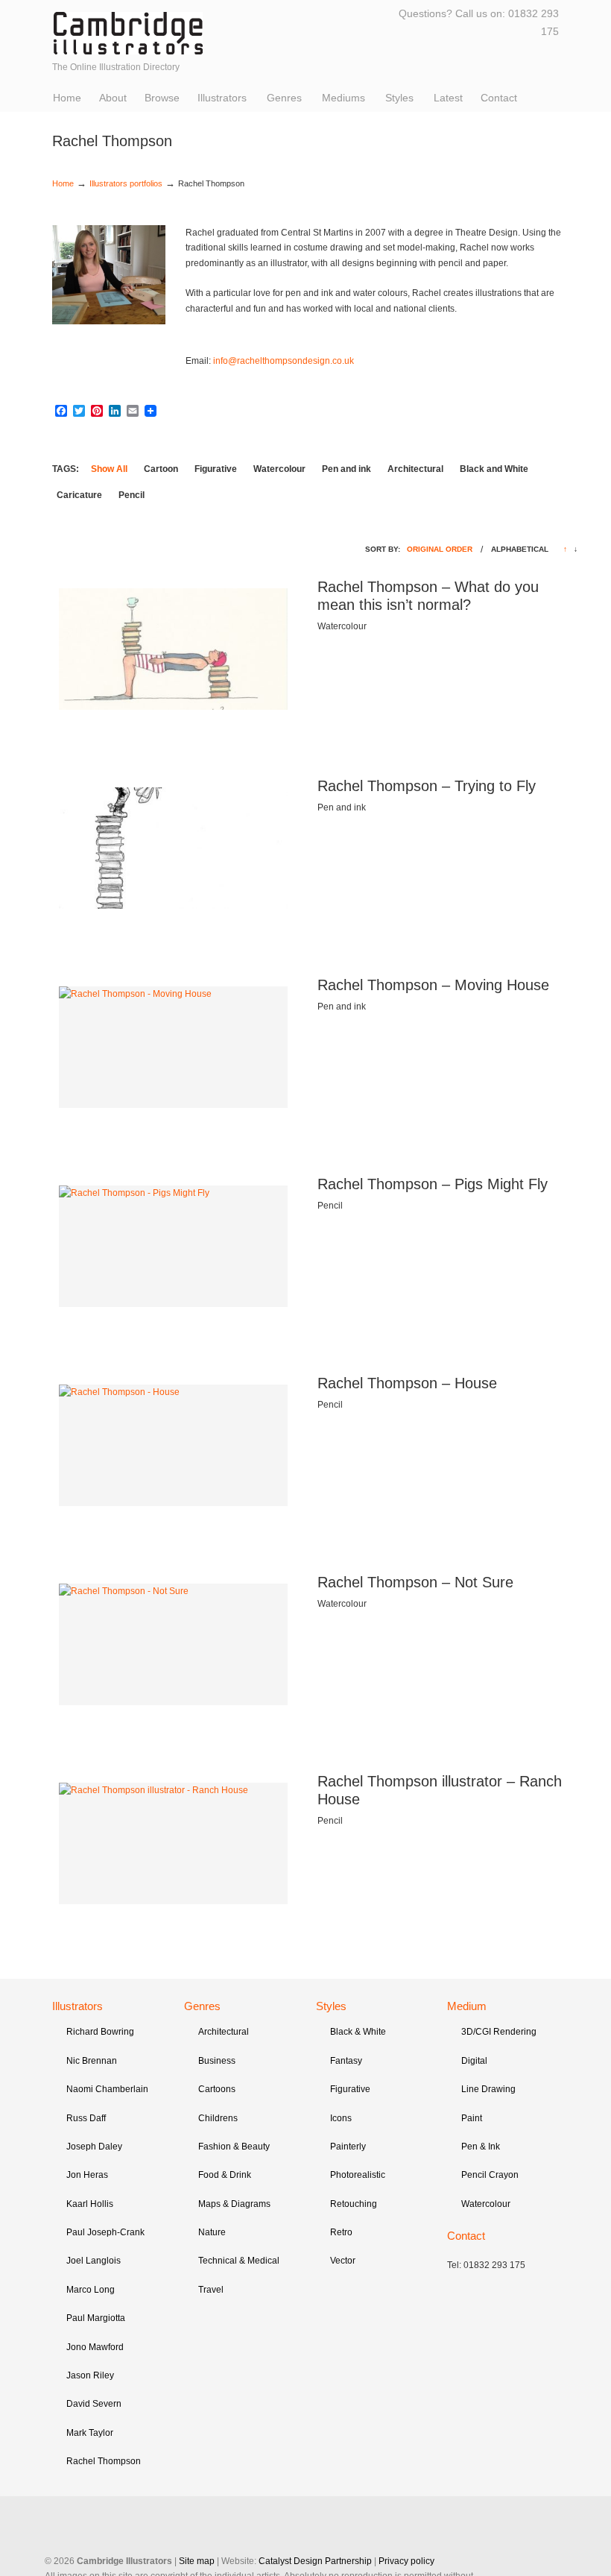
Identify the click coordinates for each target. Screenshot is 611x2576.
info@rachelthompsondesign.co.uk (284, 361)
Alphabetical (520, 549)
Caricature (79, 495)
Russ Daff (86, 2118)
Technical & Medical (239, 2261)
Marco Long (91, 2290)
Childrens (218, 2118)
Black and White (494, 469)
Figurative (216, 469)
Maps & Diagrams (234, 2204)
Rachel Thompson (104, 2461)
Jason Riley (90, 2375)
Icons (341, 2118)
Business (217, 2061)
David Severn (94, 2404)
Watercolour (279, 469)
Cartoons (217, 2089)
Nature (212, 2232)
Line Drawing (488, 2089)
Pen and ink (346, 469)
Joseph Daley (94, 2147)
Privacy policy (406, 2561)
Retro (341, 2232)
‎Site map (197, 2561)
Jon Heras (87, 2175)
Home (63, 183)
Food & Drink (225, 2175)
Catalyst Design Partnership (315, 2561)
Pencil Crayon (490, 2175)
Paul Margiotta (96, 2318)
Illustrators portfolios (126, 183)
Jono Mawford (95, 2347)
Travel (211, 2290)
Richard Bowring (100, 2032)
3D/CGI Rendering (499, 2032)
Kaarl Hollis (90, 2204)
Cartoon (161, 469)
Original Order (440, 549)
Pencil (132, 495)
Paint (472, 2118)
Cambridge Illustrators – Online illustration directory (128, 33)
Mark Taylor (90, 2433)
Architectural (415, 469)
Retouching (354, 2204)
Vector (343, 2261)
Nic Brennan (92, 2061)
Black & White (358, 2032)
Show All (109, 469)
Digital (474, 2061)
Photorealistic (358, 2175)
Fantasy (346, 2061)
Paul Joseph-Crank (105, 2232)
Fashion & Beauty (234, 2147)
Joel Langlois (94, 2261)
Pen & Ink (481, 2147)
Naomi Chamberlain (107, 2089)
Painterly (348, 2147)
